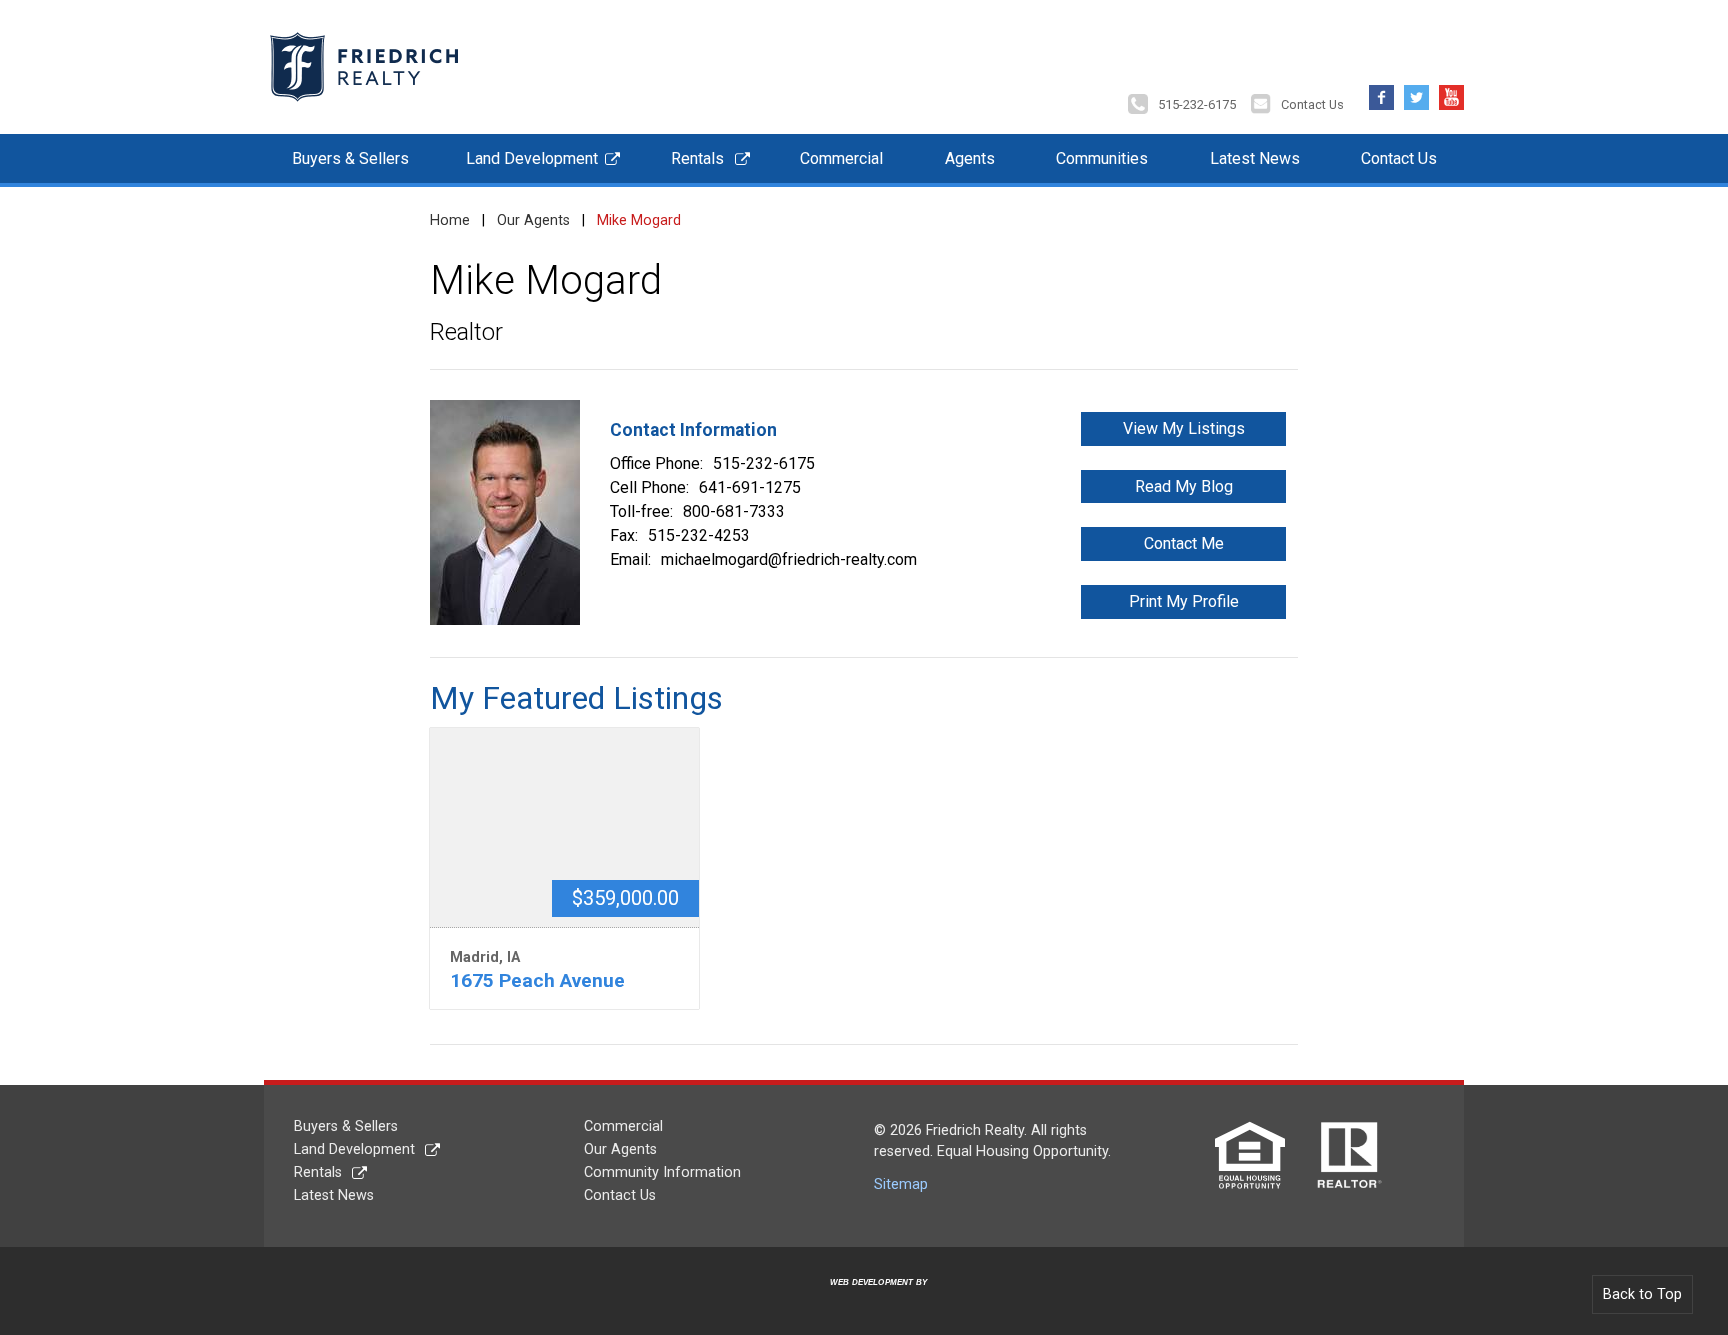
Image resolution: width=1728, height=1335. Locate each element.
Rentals (697, 158)
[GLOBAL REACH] (867, 1297)
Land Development (532, 158)
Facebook (1381, 92)
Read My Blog (1184, 486)
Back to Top (1642, 1294)
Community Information (662, 1172)
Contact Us (1312, 104)
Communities (1102, 158)
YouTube (1451, 92)
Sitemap (901, 1184)
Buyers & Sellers (350, 158)
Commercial (841, 158)
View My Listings (1184, 428)
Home (450, 220)
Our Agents (533, 220)
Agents (970, 158)
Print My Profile (1184, 601)
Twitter (1416, 92)
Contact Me (1184, 543)
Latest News (1255, 158)
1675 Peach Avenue (537, 980)
